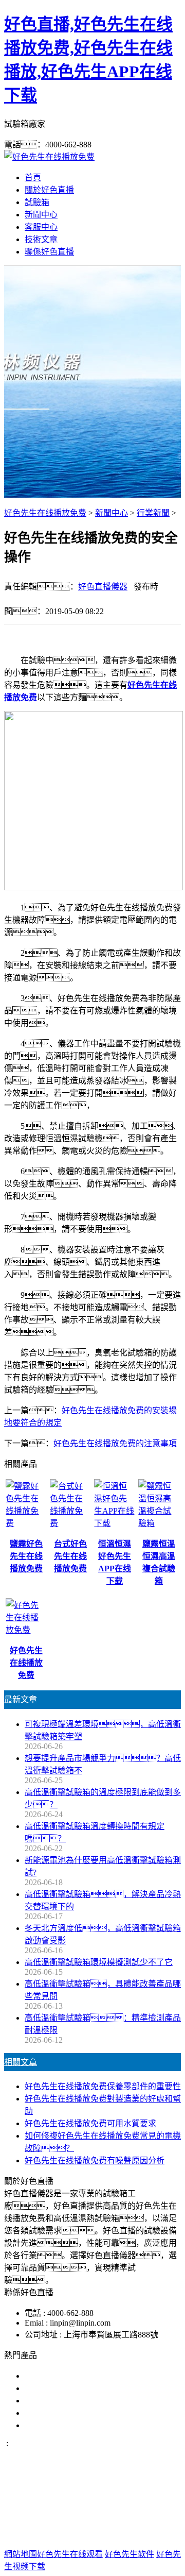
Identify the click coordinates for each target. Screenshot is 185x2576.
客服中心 (41, 227)
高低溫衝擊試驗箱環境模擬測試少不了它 (99, 1962)
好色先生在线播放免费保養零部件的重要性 (103, 2086)
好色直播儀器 (103, 587)
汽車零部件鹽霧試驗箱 (66, 2413)
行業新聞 (153, 513)
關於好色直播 (49, 190)
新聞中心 (41, 215)
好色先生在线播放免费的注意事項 (115, 1443)
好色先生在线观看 (70, 2554)
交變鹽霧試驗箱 (53, 2388)
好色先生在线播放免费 (45, 513)
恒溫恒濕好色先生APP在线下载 (82, 2425)
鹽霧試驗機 (45, 2376)
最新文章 (21, 1699)
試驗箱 (37, 202)
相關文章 (21, 2062)
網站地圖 (81, 2521)
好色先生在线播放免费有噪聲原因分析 (95, 2160)
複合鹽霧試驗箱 (53, 2401)
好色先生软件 (129, 2554)
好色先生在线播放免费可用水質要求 (90, 2123)
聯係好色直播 (49, 252)
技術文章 (41, 239)
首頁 (33, 177)
